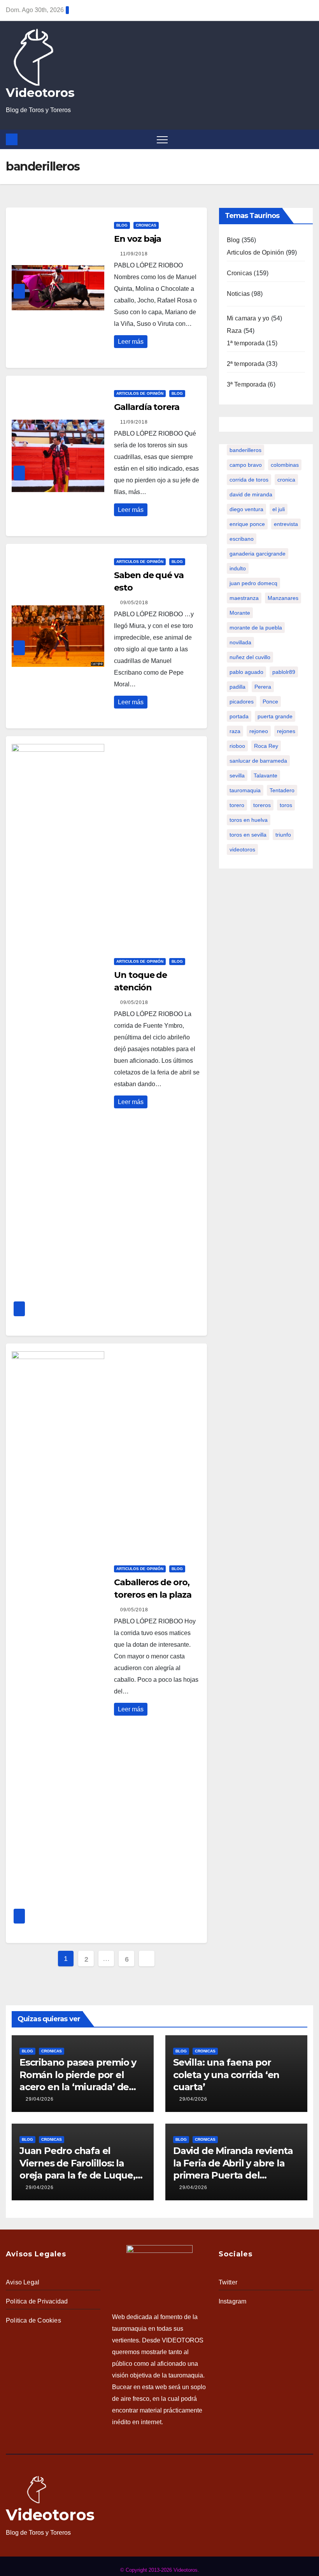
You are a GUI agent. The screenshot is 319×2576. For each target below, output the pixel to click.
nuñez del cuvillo (250, 657)
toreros (262, 805)
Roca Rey (266, 746)
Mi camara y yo (248, 318)
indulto (238, 568)
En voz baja (138, 239)
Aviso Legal (23, 2282)
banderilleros (245, 450)
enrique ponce (247, 524)
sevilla (237, 775)
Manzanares (283, 598)
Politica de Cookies (33, 2320)
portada (239, 716)
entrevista (286, 524)
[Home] (12, 139)
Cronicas (146, 225)
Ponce (270, 702)
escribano (242, 539)
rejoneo (259, 731)
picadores (242, 702)
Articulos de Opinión (140, 393)
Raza (234, 331)
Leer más (131, 342)
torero (237, 805)
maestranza (244, 598)
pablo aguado (246, 672)
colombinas (285, 465)
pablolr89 (284, 672)
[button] (309, 139)
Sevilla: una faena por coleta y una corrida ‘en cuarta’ (226, 2074)
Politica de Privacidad (37, 2301)
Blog (122, 225)
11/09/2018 (134, 254)
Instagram (233, 2301)
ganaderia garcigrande (258, 554)
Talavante (266, 775)
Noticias (238, 294)
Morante (240, 613)
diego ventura (246, 509)
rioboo (237, 746)
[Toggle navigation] (162, 139)
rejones (286, 731)
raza (235, 731)
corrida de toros (249, 480)
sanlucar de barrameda (258, 761)
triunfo (283, 835)
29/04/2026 (40, 2099)
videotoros (242, 849)
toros (286, 805)
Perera (263, 687)
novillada (240, 642)
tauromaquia (245, 790)
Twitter (228, 2282)
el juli (279, 509)
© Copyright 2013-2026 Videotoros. (160, 2570)
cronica (286, 480)
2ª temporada (246, 364)
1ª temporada (246, 343)
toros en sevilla (248, 835)
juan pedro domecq (253, 583)
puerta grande (275, 716)
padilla (237, 687)
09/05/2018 (134, 603)
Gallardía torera (146, 407)
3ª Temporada (246, 384)
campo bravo (246, 465)
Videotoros (40, 93)
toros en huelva (249, 820)
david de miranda (251, 494)
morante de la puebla (256, 628)
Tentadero (282, 790)
